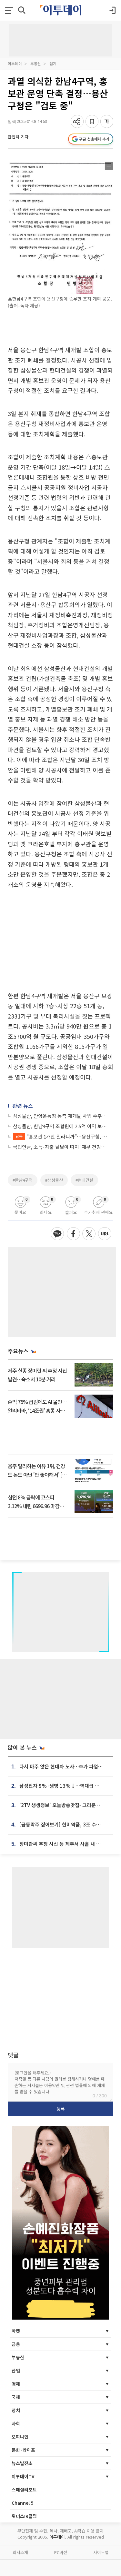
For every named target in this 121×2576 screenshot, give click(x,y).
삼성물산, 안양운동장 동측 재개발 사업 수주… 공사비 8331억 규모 (61, 1116)
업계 (53, 63)
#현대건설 (84, 1180)
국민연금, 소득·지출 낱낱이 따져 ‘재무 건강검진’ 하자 (61, 1147)
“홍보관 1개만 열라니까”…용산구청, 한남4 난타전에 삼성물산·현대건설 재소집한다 (62, 1136)
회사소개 (20, 2552)
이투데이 (15, 63)
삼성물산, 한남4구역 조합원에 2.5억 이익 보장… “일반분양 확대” (61, 1126)
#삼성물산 (54, 1180)
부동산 (36, 63)
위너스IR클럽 (24, 2516)
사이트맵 (101, 2552)
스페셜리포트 (24, 2490)
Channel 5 (23, 2503)
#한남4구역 (23, 1180)
